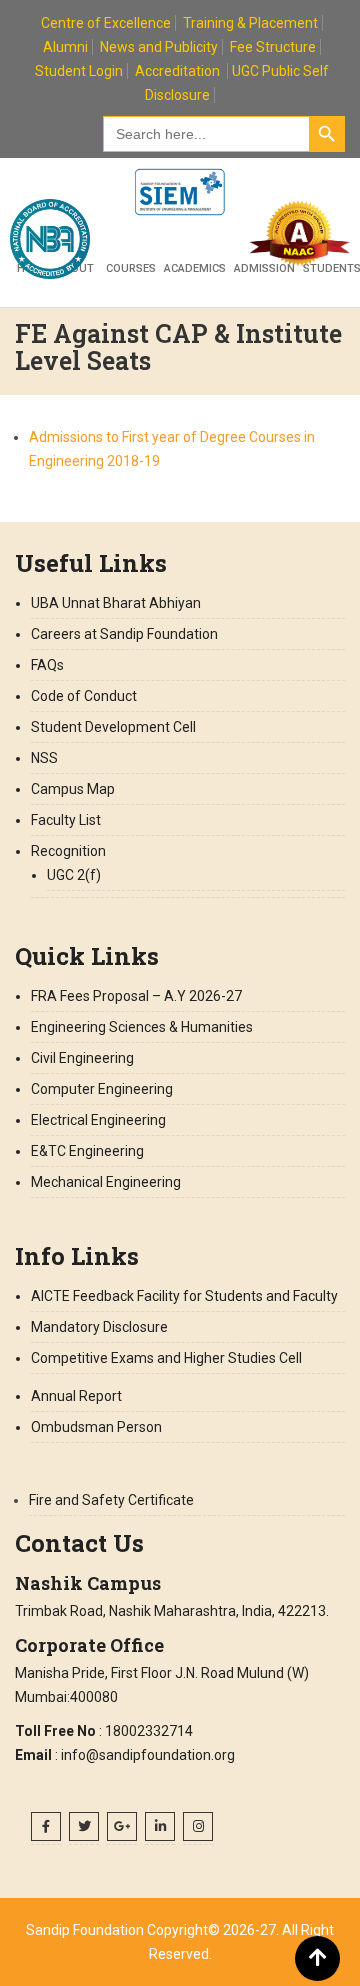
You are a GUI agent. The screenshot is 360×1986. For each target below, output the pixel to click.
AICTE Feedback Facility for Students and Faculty (184, 1296)
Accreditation (177, 71)
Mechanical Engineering (106, 1182)
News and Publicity (159, 47)
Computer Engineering (102, 1089)
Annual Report (76, 1396)
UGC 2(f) (74, 875)
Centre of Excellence (106, 23)
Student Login (79, 71)
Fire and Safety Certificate (111, 1500)
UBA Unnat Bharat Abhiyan (116, 603)
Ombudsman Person (96, 1427)
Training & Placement (250, 23)
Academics (195, 268)
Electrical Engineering (98, 1120)
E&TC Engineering (87, 1151)
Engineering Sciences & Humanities (142, 1027)
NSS (44, 758)
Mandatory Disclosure (99, 1327)
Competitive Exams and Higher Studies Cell (166, 1358)
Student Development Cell (113, 727)
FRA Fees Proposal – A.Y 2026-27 (136, 996)
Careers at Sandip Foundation (124, 634)
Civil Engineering (82, 1058)
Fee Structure (273, 47)
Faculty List (66, 820)
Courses (131, 268)
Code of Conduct (84, 696)
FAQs (47, 665)
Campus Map (73, 789)
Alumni (65, 47)
